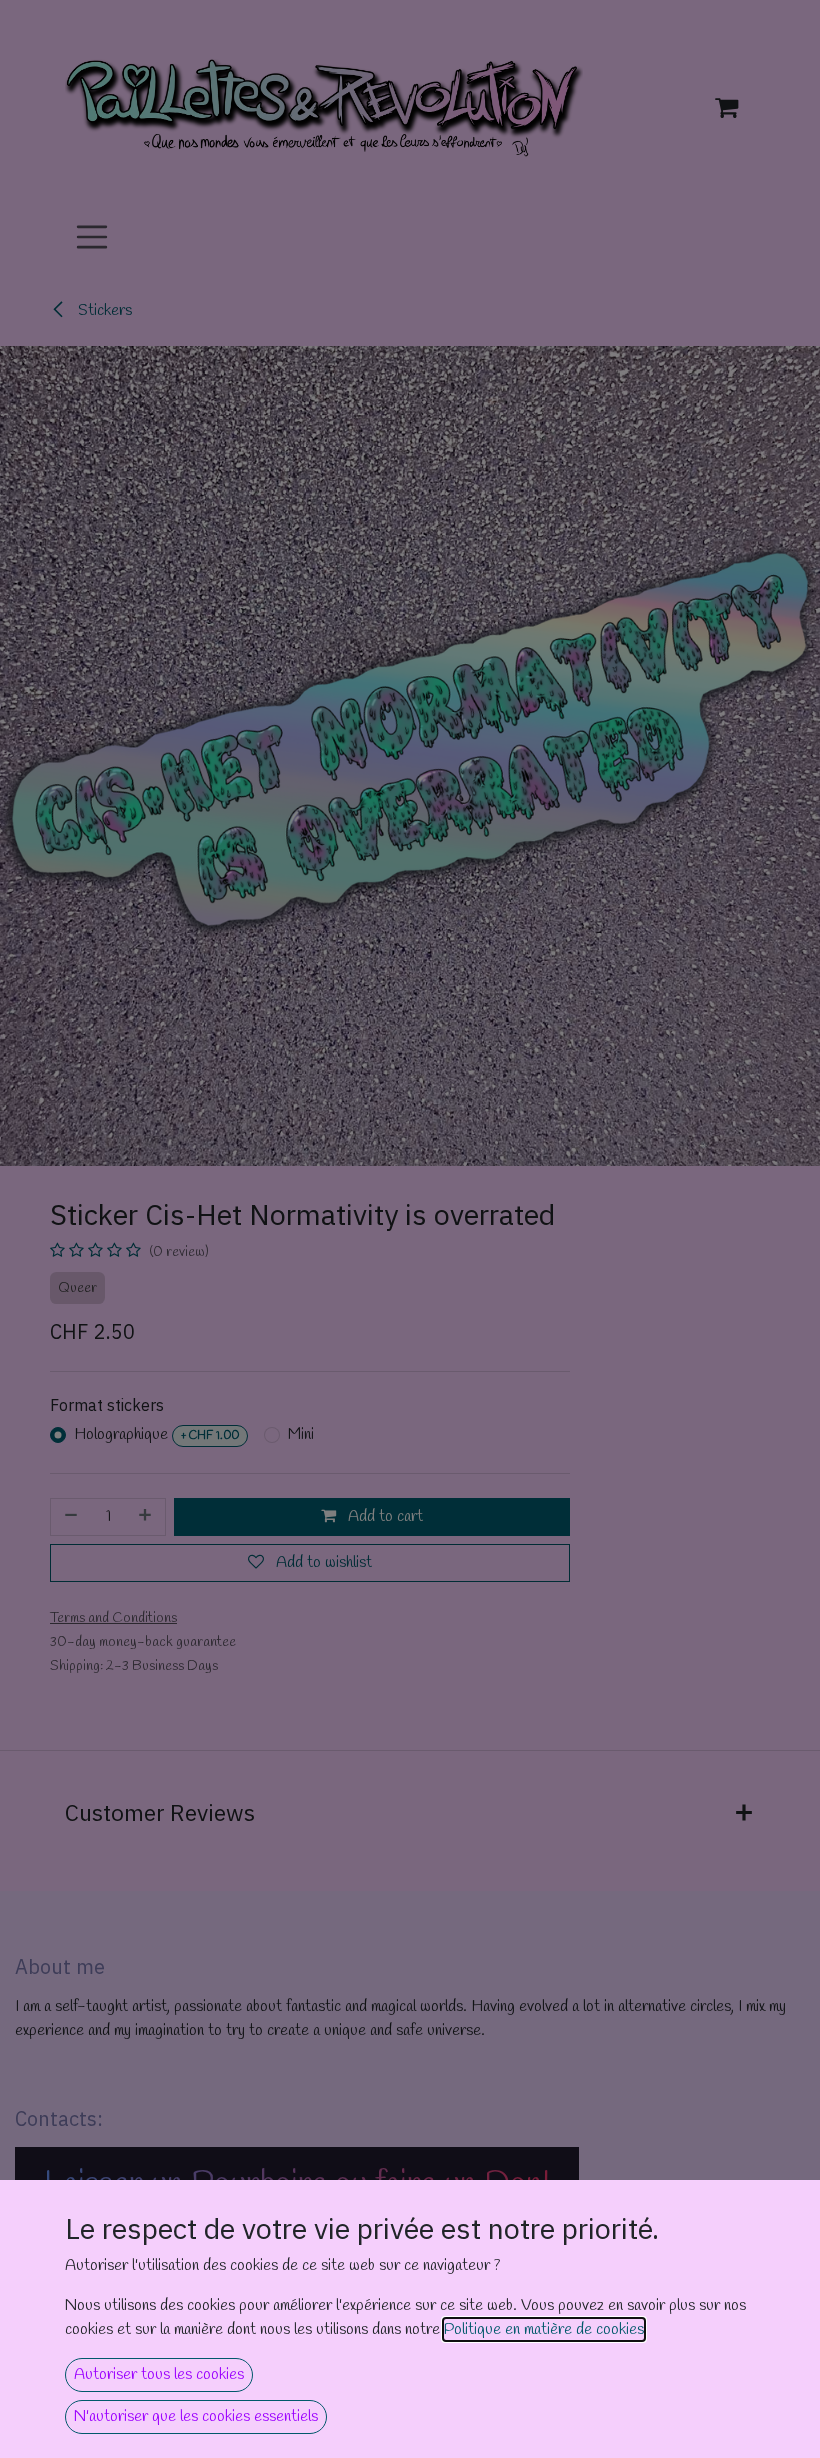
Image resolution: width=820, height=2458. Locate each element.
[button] (159, 2375)
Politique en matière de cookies (544, 2329)
